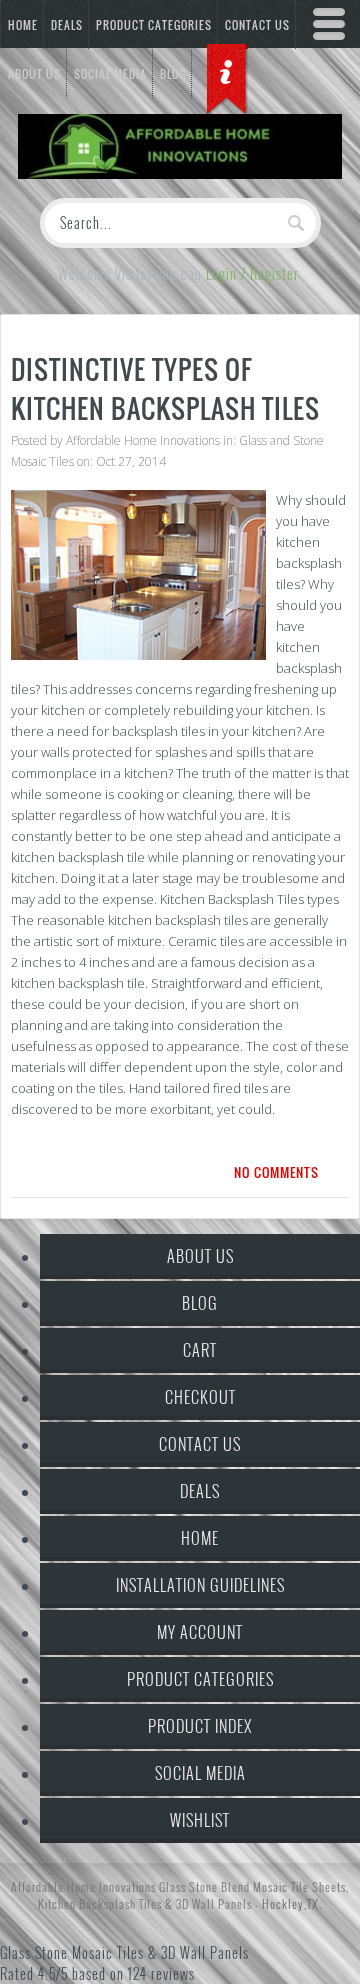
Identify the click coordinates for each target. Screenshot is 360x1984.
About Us (200, 1256)
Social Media (200, 1773)
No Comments (276, 1172)
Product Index (200, 1726)
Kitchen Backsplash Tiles (100, 1903)
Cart (200, 1350)
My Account (200, 1632)
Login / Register (252, 273)
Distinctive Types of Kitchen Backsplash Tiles (165, 389)
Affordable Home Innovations (143, 440)
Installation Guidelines (200, 1585)
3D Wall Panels (214, 1903)
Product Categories (154, 25)
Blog (200, 1303)
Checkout (200, 1397)
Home (23, 25)
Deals (67, 25)
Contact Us (200, 1444)
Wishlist (200, 1820)
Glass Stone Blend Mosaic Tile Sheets (252, 1886)
